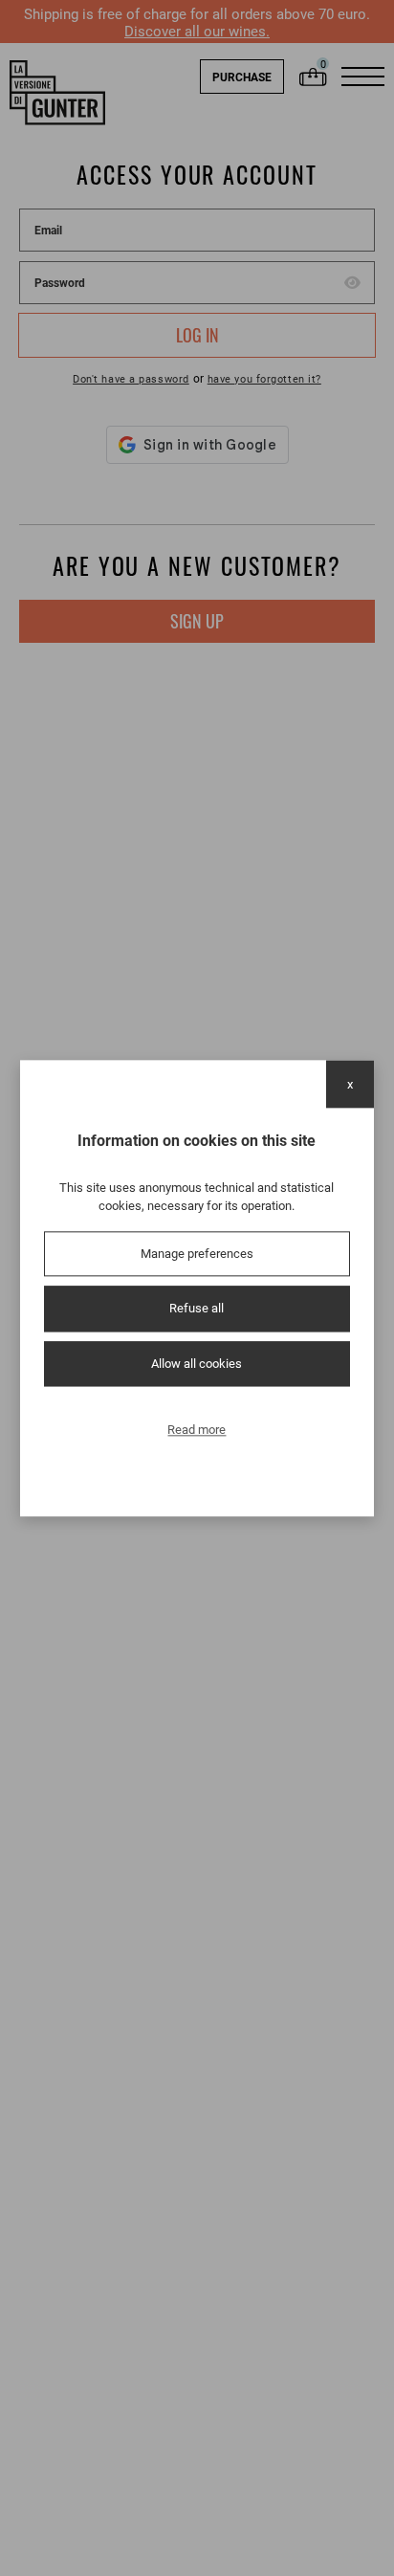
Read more (197, 1430)
